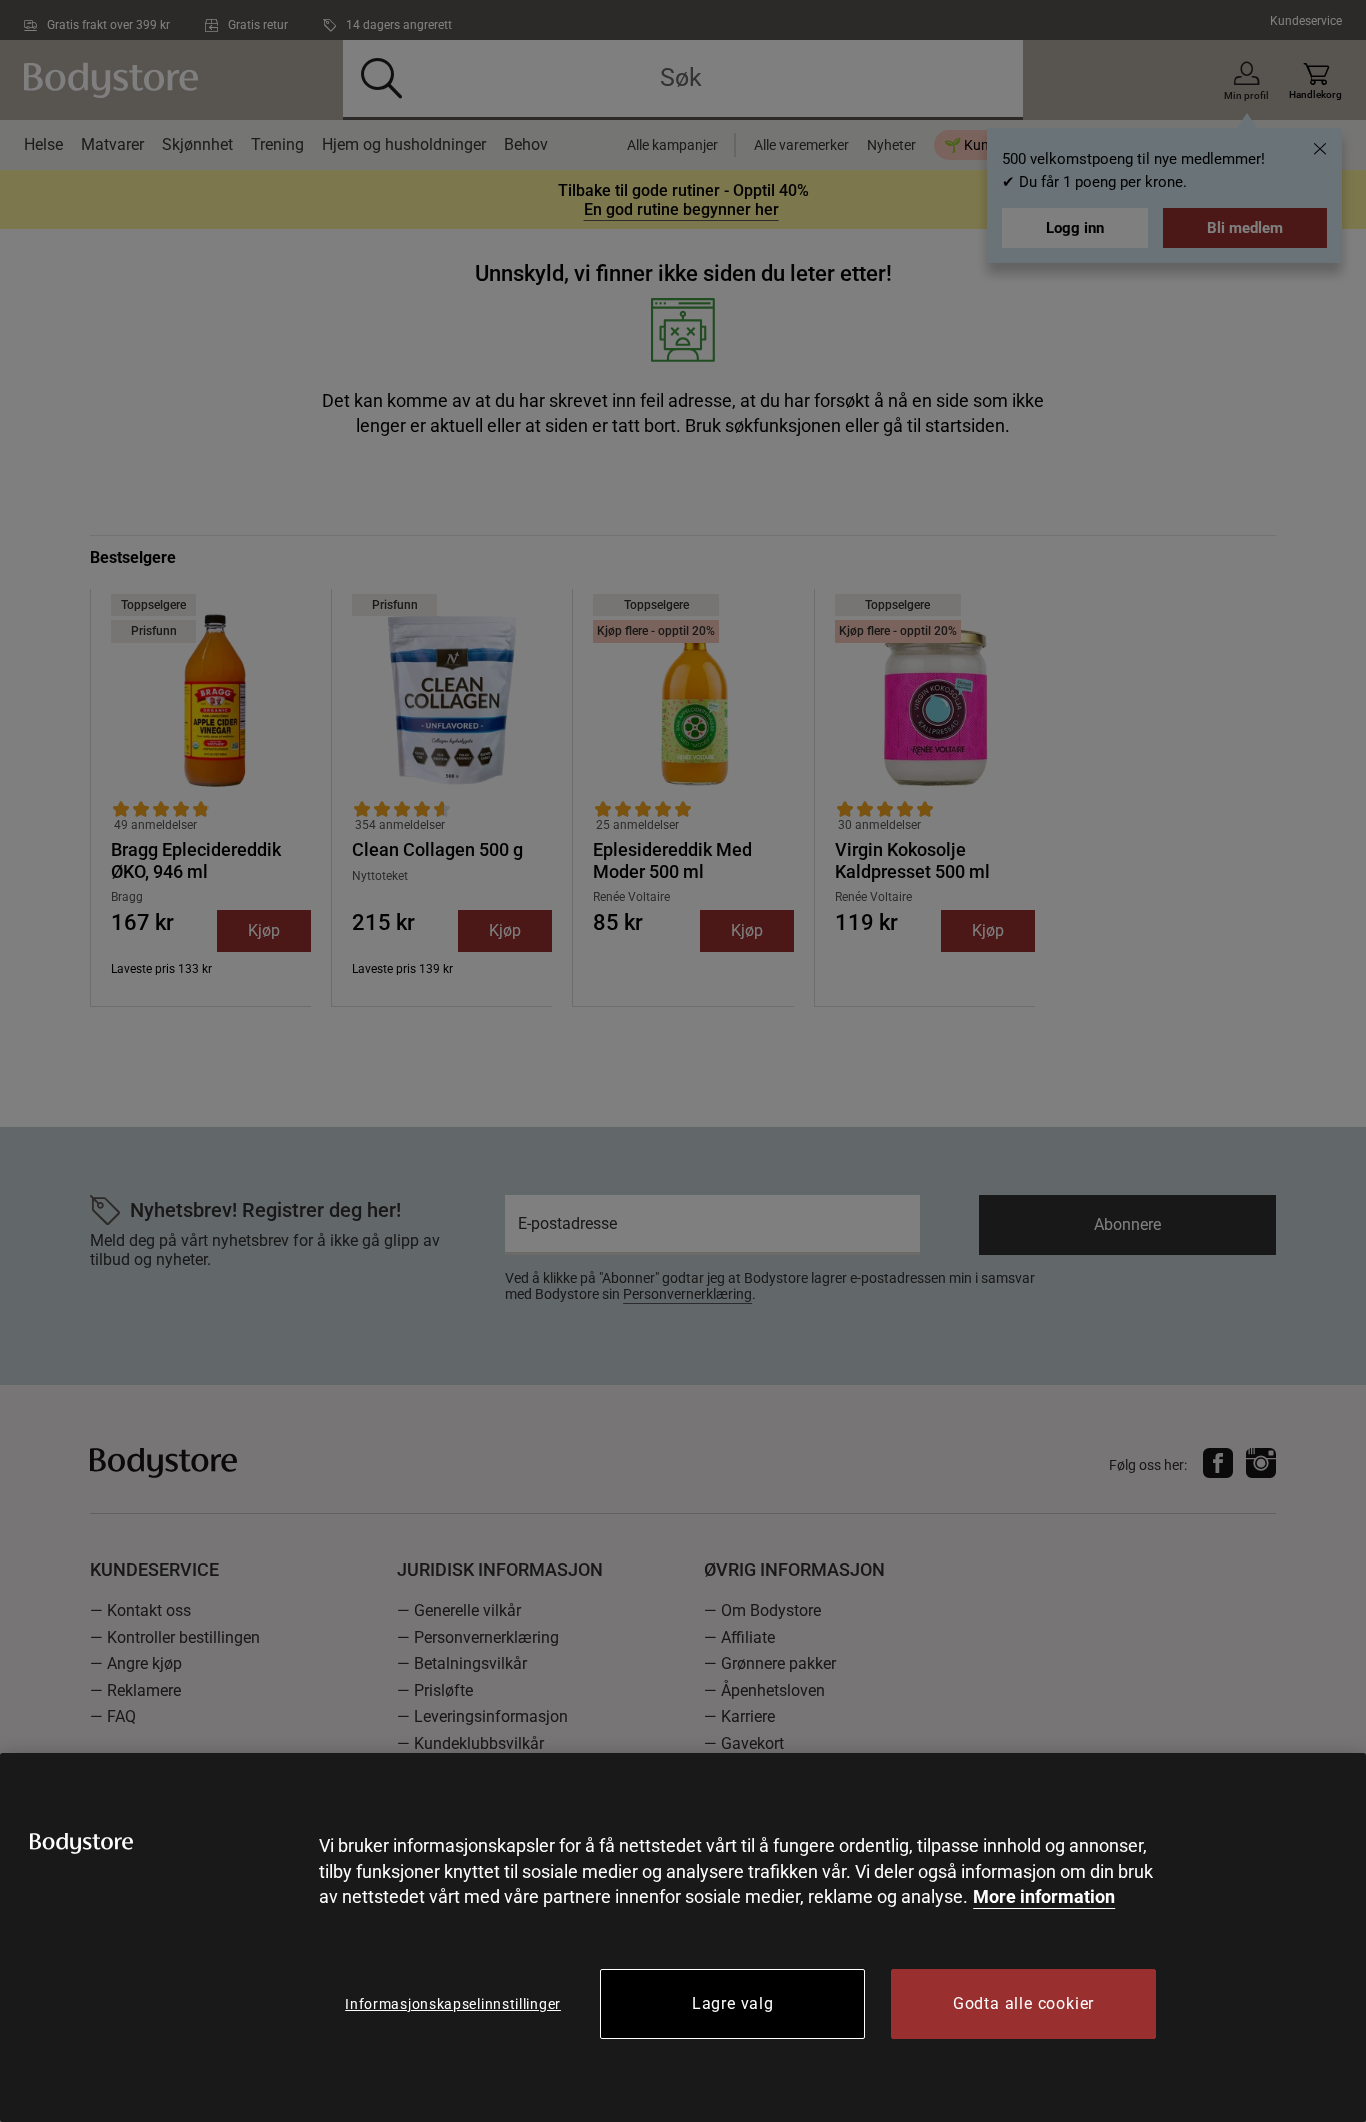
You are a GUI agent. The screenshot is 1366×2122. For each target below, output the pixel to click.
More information (1044, 1896)
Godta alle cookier (1023, 2003)
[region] (683, 1937)
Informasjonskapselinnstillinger (453, 2004)
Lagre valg (733, 2003)
